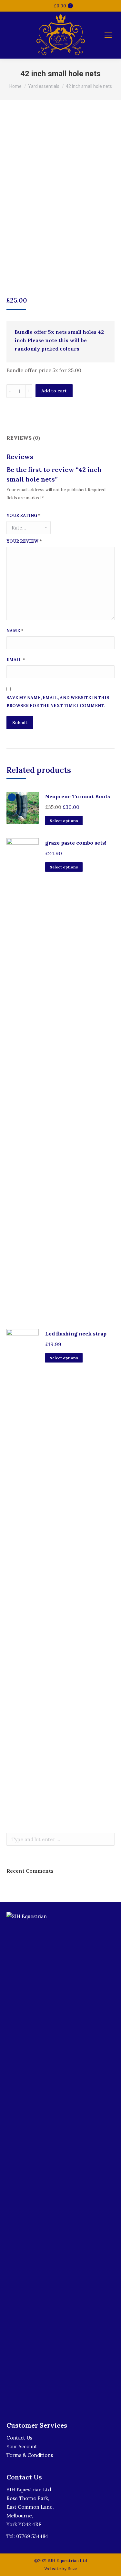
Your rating (24, 515)
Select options (64, 821)
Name (15, 631)
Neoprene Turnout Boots (78, 796)
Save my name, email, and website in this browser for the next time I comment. (58, 702)
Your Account (22, 2446)
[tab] (60, 435)
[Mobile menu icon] (108, 35)
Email (16, 660)
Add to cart (54, 391)
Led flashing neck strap (76, 1334)
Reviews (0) (23, 438)
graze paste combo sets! (76, 843)
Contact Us (19, 2438)
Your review (24, 541)
